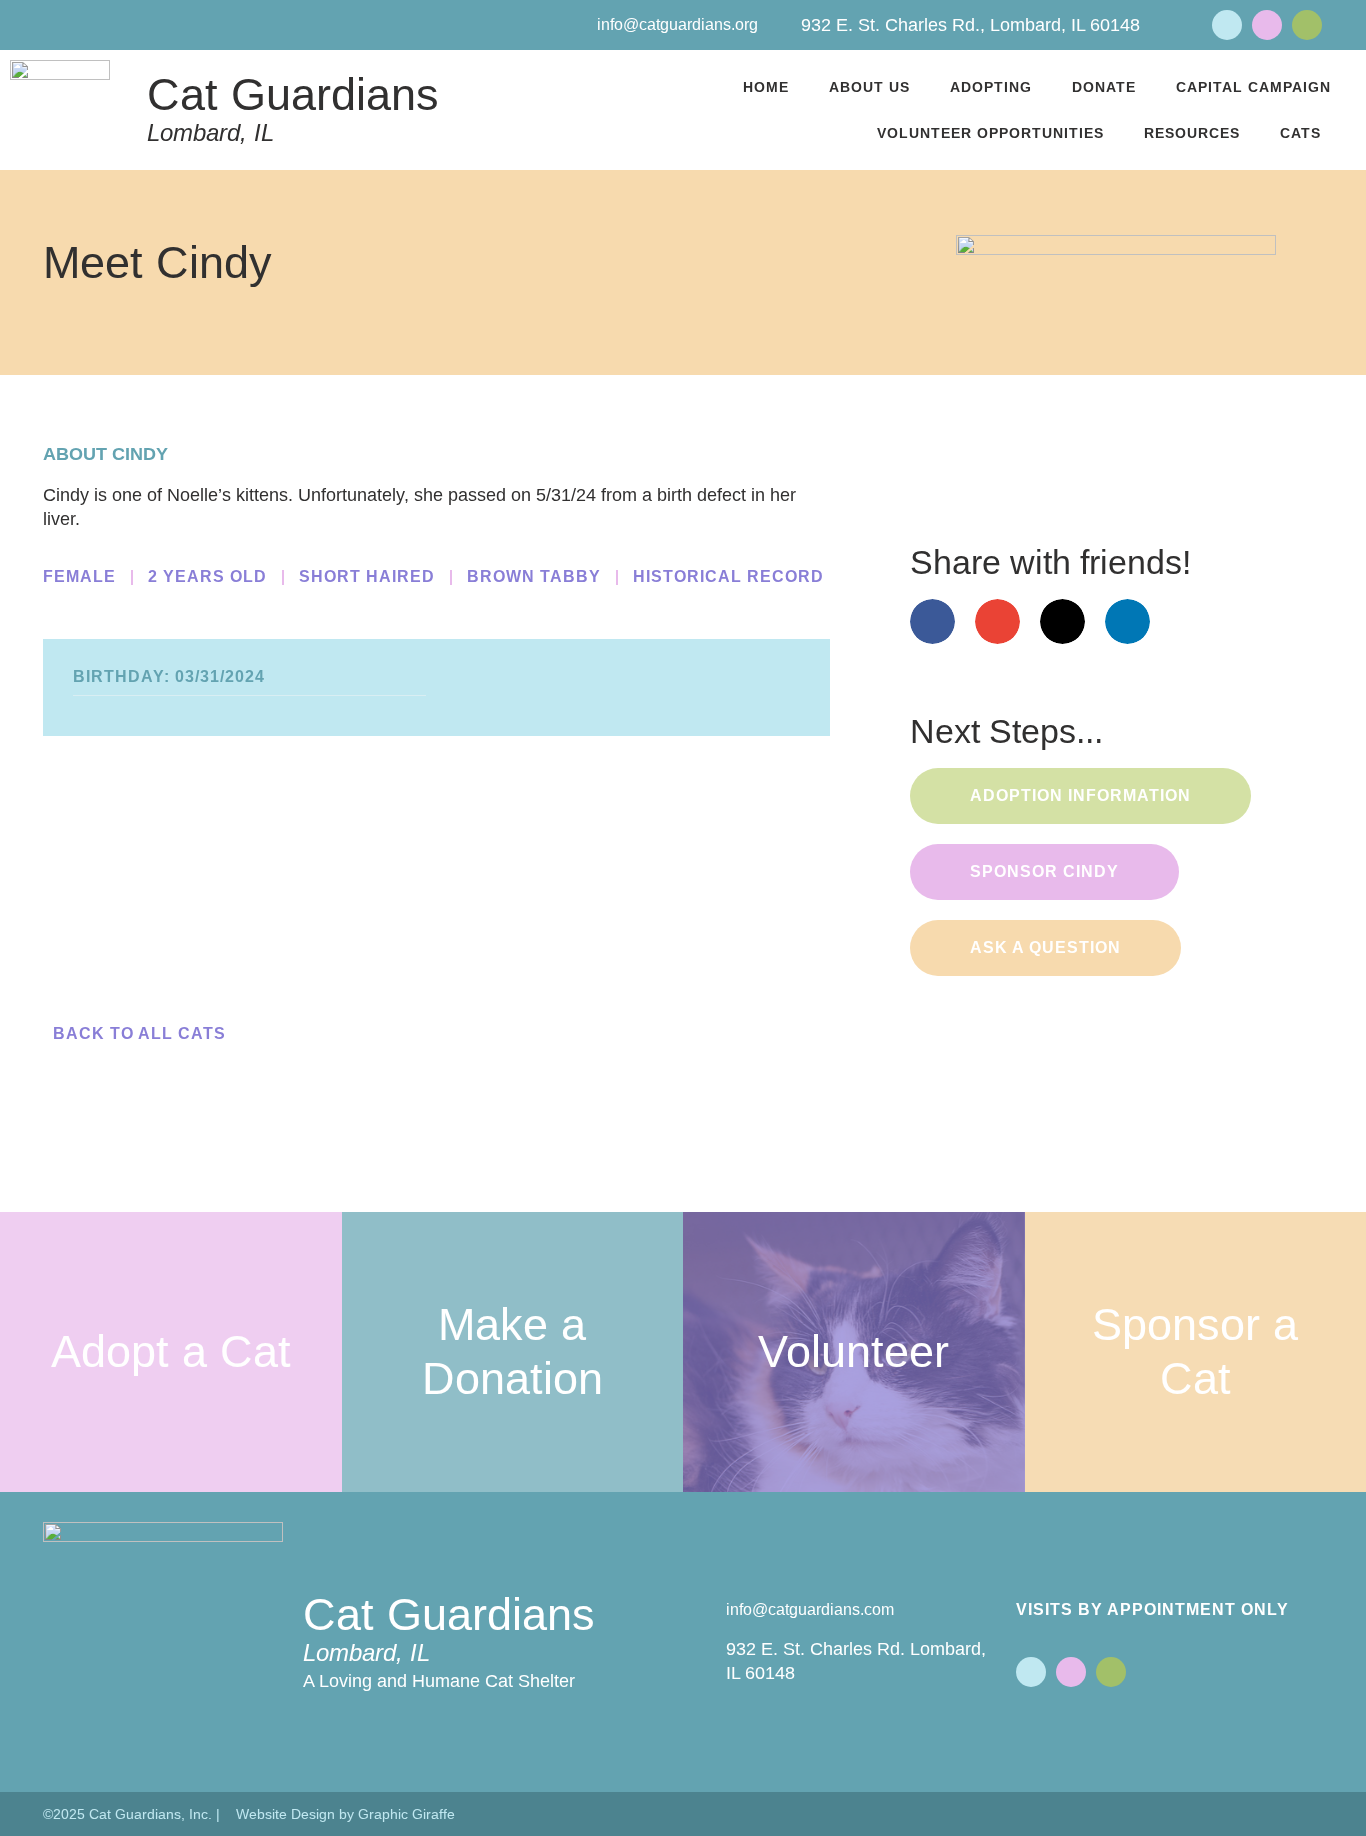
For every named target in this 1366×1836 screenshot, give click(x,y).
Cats (1300, 133)
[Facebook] (1227, 25)
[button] (61, 866)
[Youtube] (1267, 25)
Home (766, 87)
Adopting (991, 87)
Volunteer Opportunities (990, 133)
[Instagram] (1307, 25)
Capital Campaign (1253, 87)
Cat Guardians (293, 94)
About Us (869, 87)
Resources (1192, 133)
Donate (1104, 87)
